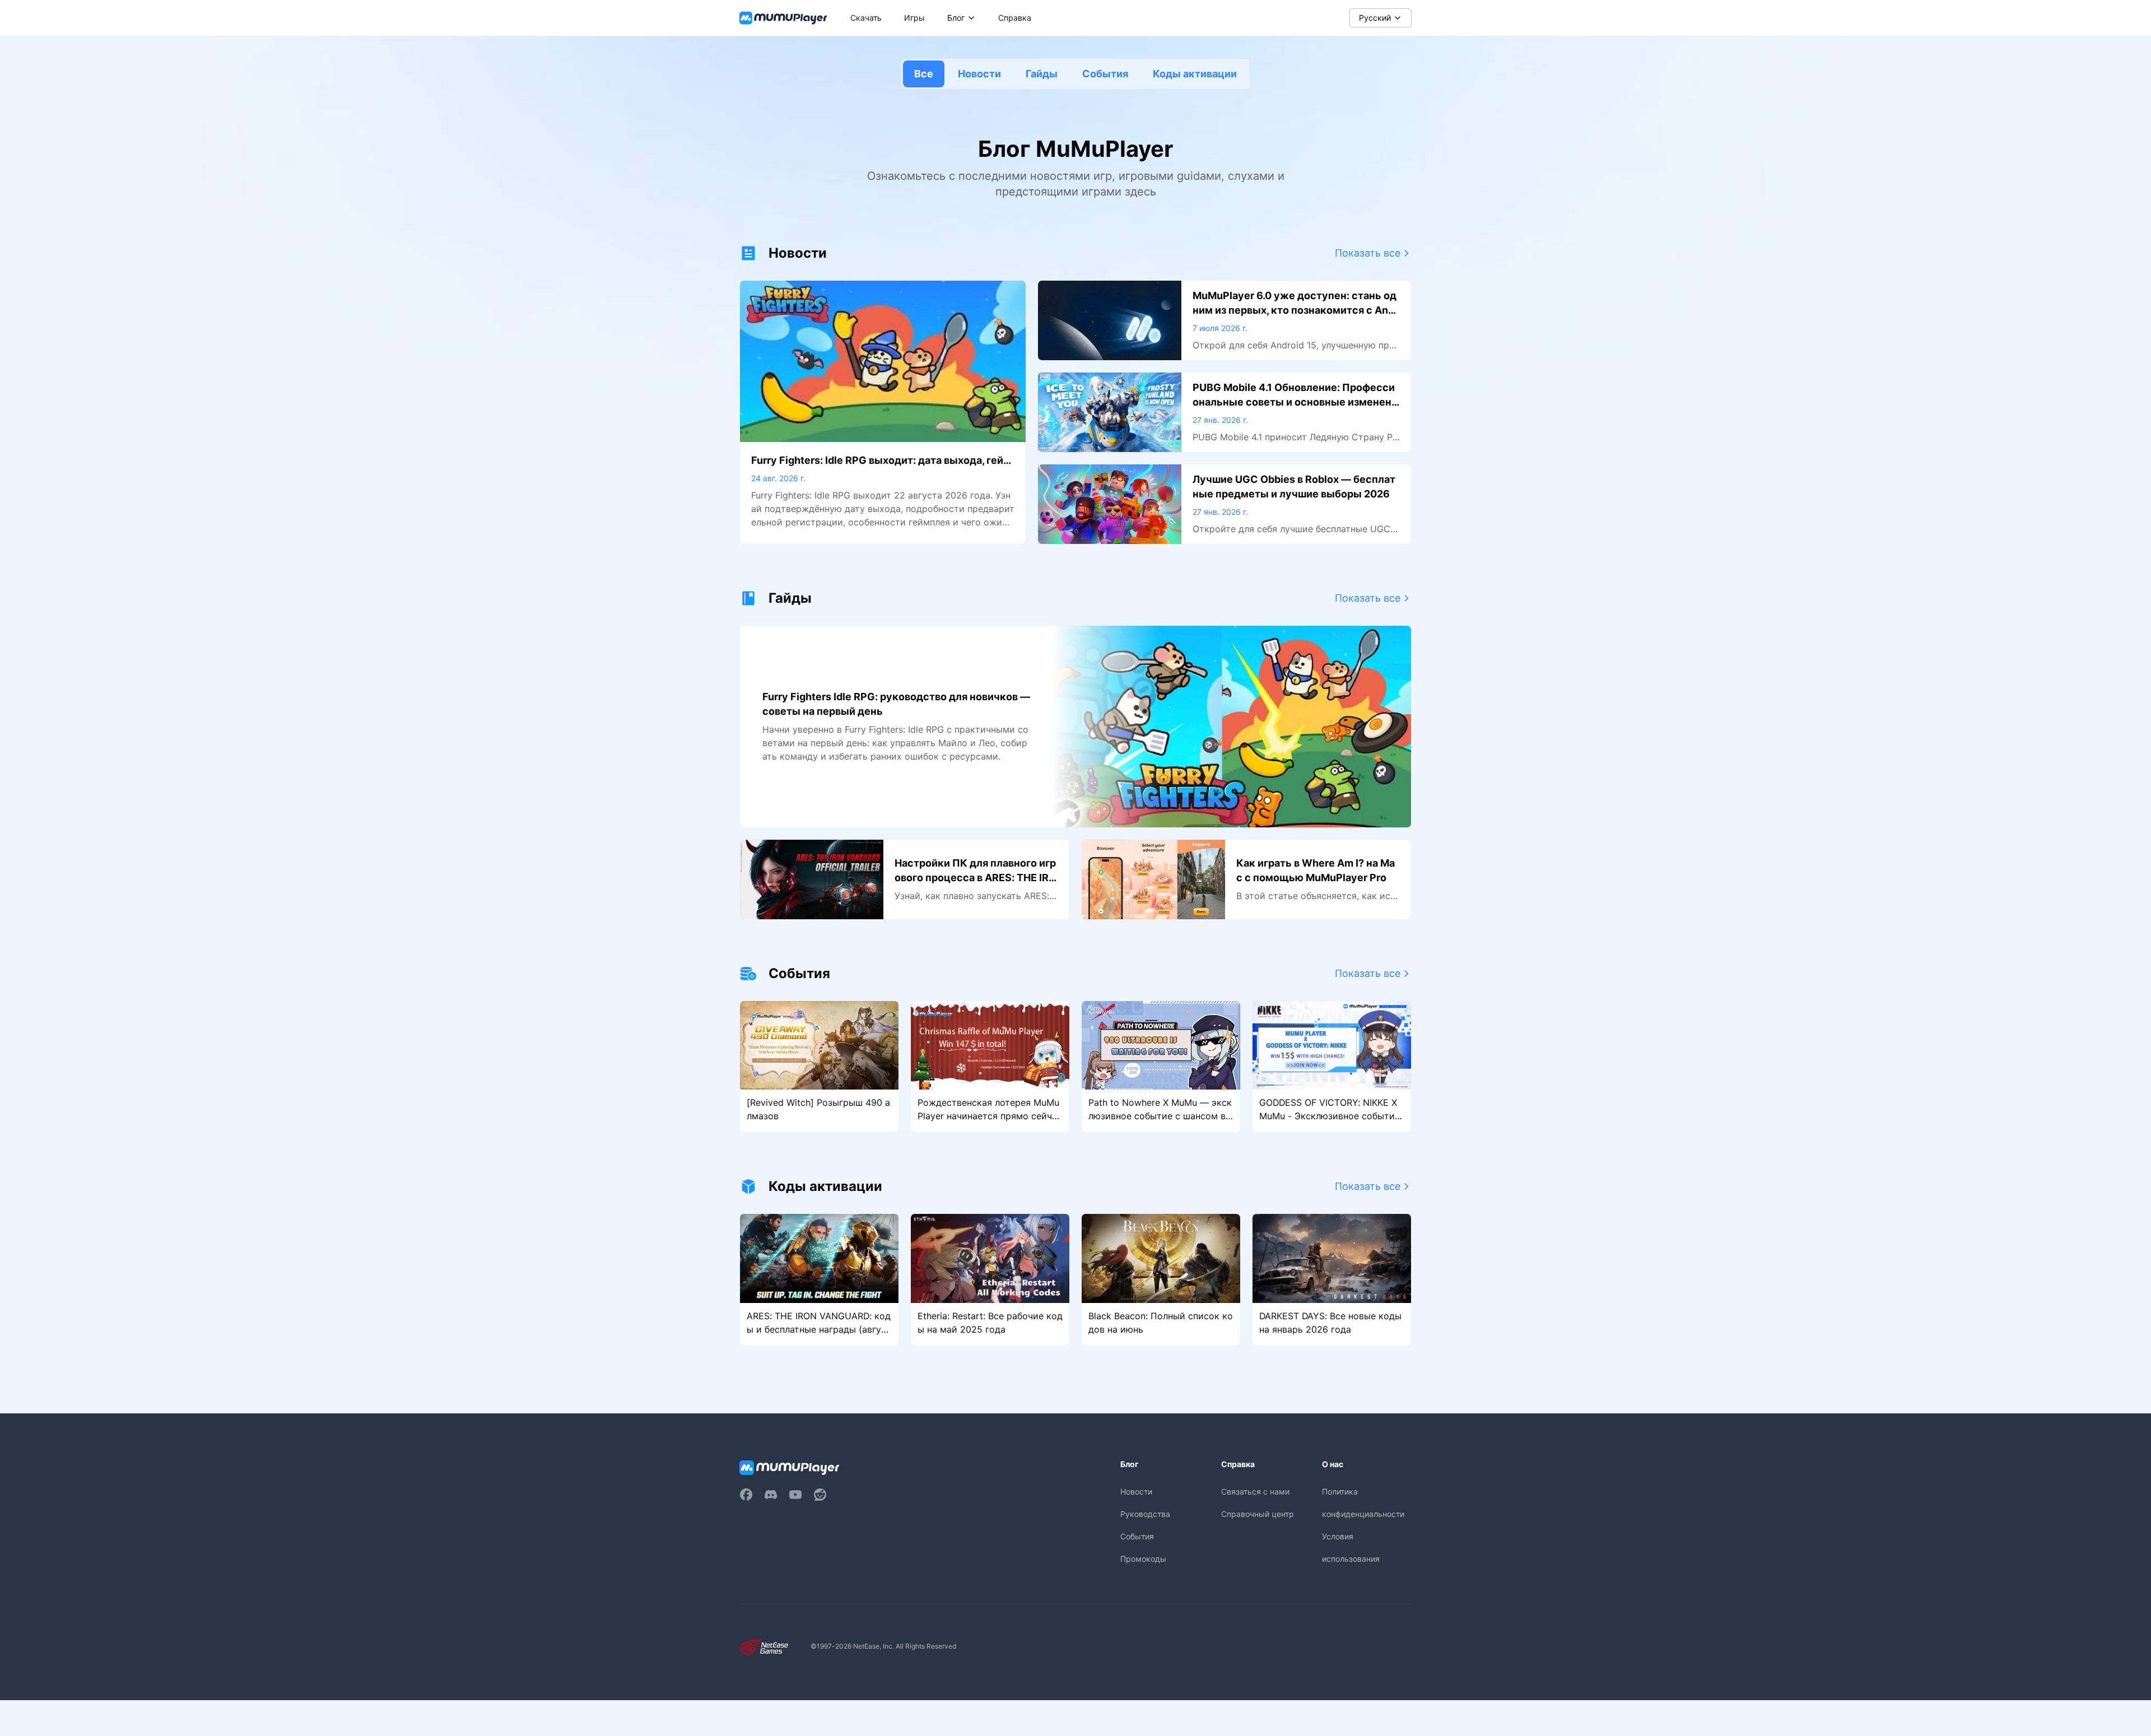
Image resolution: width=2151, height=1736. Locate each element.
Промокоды (1143, 1559)
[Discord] (771, 1495)
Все (924, 74)
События (1105, 74)
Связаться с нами (1255, 1491)
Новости (979, 74)
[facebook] (746, 1495)
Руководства (1145, 1514)
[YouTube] (795, 1495)
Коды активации (1195, 74)
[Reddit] (820, 1495)
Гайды (1042, 74)
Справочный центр (1258, 1514)
